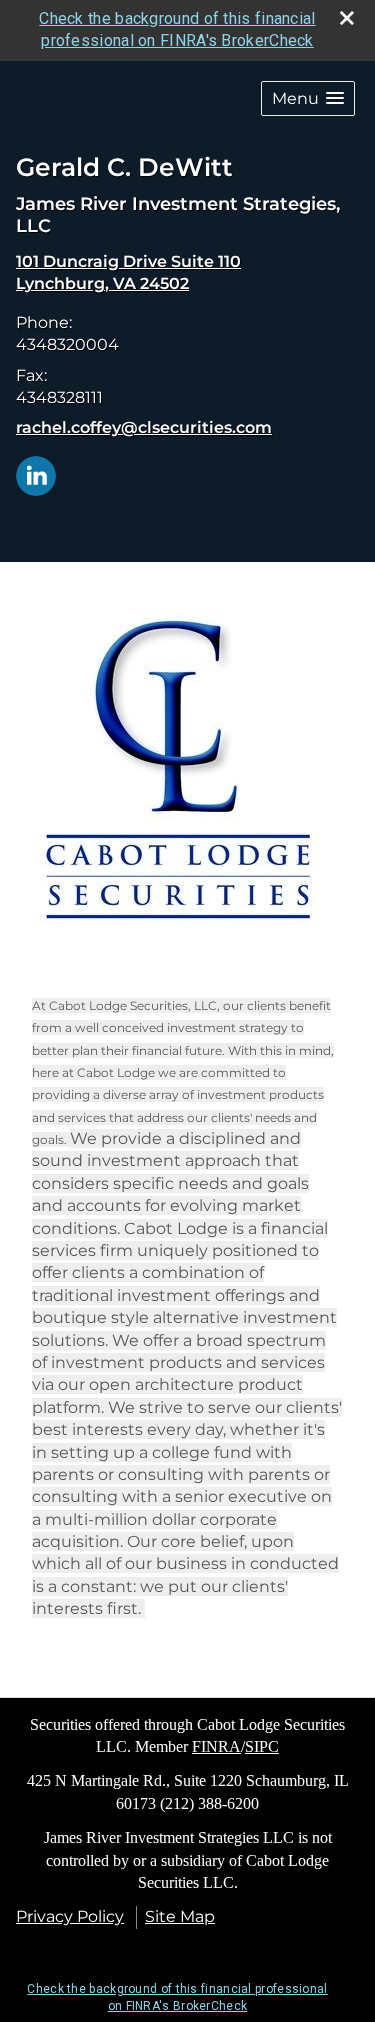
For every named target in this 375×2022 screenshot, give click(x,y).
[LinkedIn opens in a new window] (36, 474)
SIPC (262, 1746)
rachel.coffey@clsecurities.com (144, 427)
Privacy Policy (70, 1916)
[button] (308, 98)
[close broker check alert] (347, 18)
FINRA (216, 1746)
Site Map (180, 1916)
